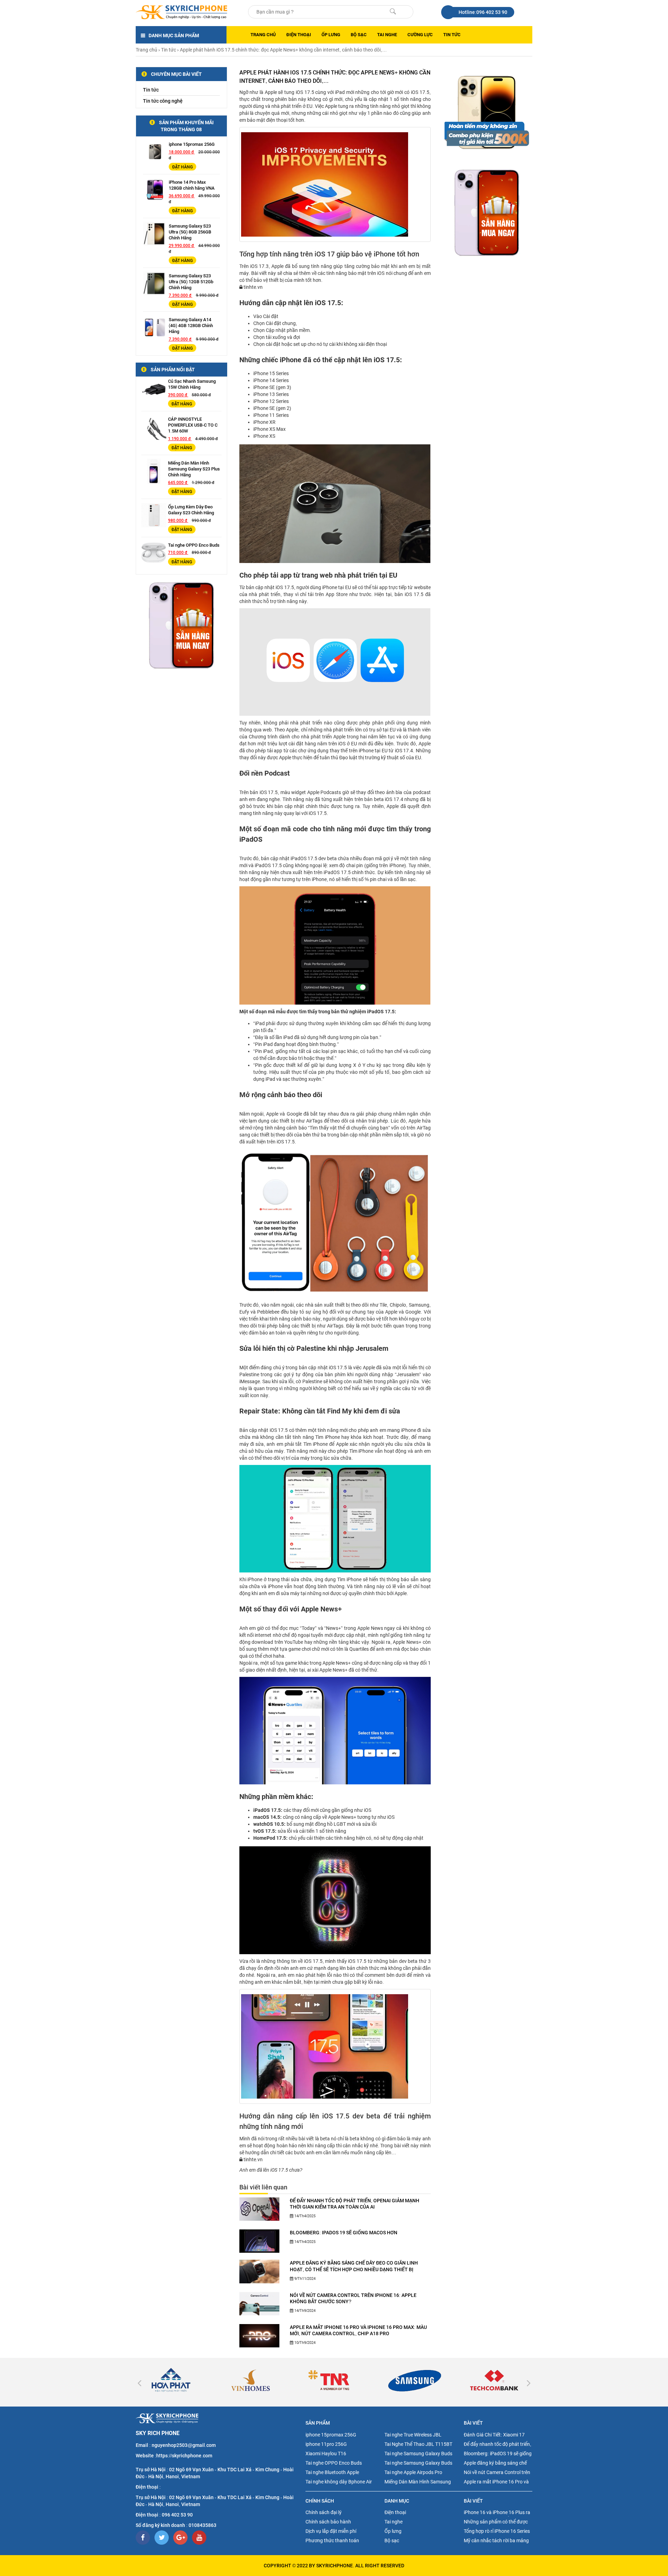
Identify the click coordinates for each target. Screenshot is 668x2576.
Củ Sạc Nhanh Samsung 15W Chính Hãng (192, 384)
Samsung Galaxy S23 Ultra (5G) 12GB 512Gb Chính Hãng (191, 282)
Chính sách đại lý (324, 2512)
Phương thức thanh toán (332, 2541)
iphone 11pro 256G (326, 2444)
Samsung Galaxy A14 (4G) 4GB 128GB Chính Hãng (191, 326)
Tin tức (452, 35)
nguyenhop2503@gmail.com (184, 2445)
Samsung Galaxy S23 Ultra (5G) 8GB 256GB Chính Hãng (190, 232)
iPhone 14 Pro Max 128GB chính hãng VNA (192, 185)
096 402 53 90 (177, 2515)
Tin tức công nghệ (163, 101)
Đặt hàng (182, 167)
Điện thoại (299, 35)
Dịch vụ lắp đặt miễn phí (331, 2531)
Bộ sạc (359, 35)
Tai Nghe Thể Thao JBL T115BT (418, 2444)
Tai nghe (387, 35)
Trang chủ (263, 35)
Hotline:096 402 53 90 (483, 12)
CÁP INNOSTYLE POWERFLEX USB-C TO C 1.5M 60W (193, 425)
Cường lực (420, 35)
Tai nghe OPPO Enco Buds (194, 545)
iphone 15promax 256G (192, 144)
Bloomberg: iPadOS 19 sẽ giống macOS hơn (344, 2233)
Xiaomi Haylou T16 (326, 2454)
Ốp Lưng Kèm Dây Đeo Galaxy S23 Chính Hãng (191, 510)
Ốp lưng (331, 35)
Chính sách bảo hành (328, 2522)
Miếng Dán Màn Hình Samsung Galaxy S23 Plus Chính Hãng (194, 469)
